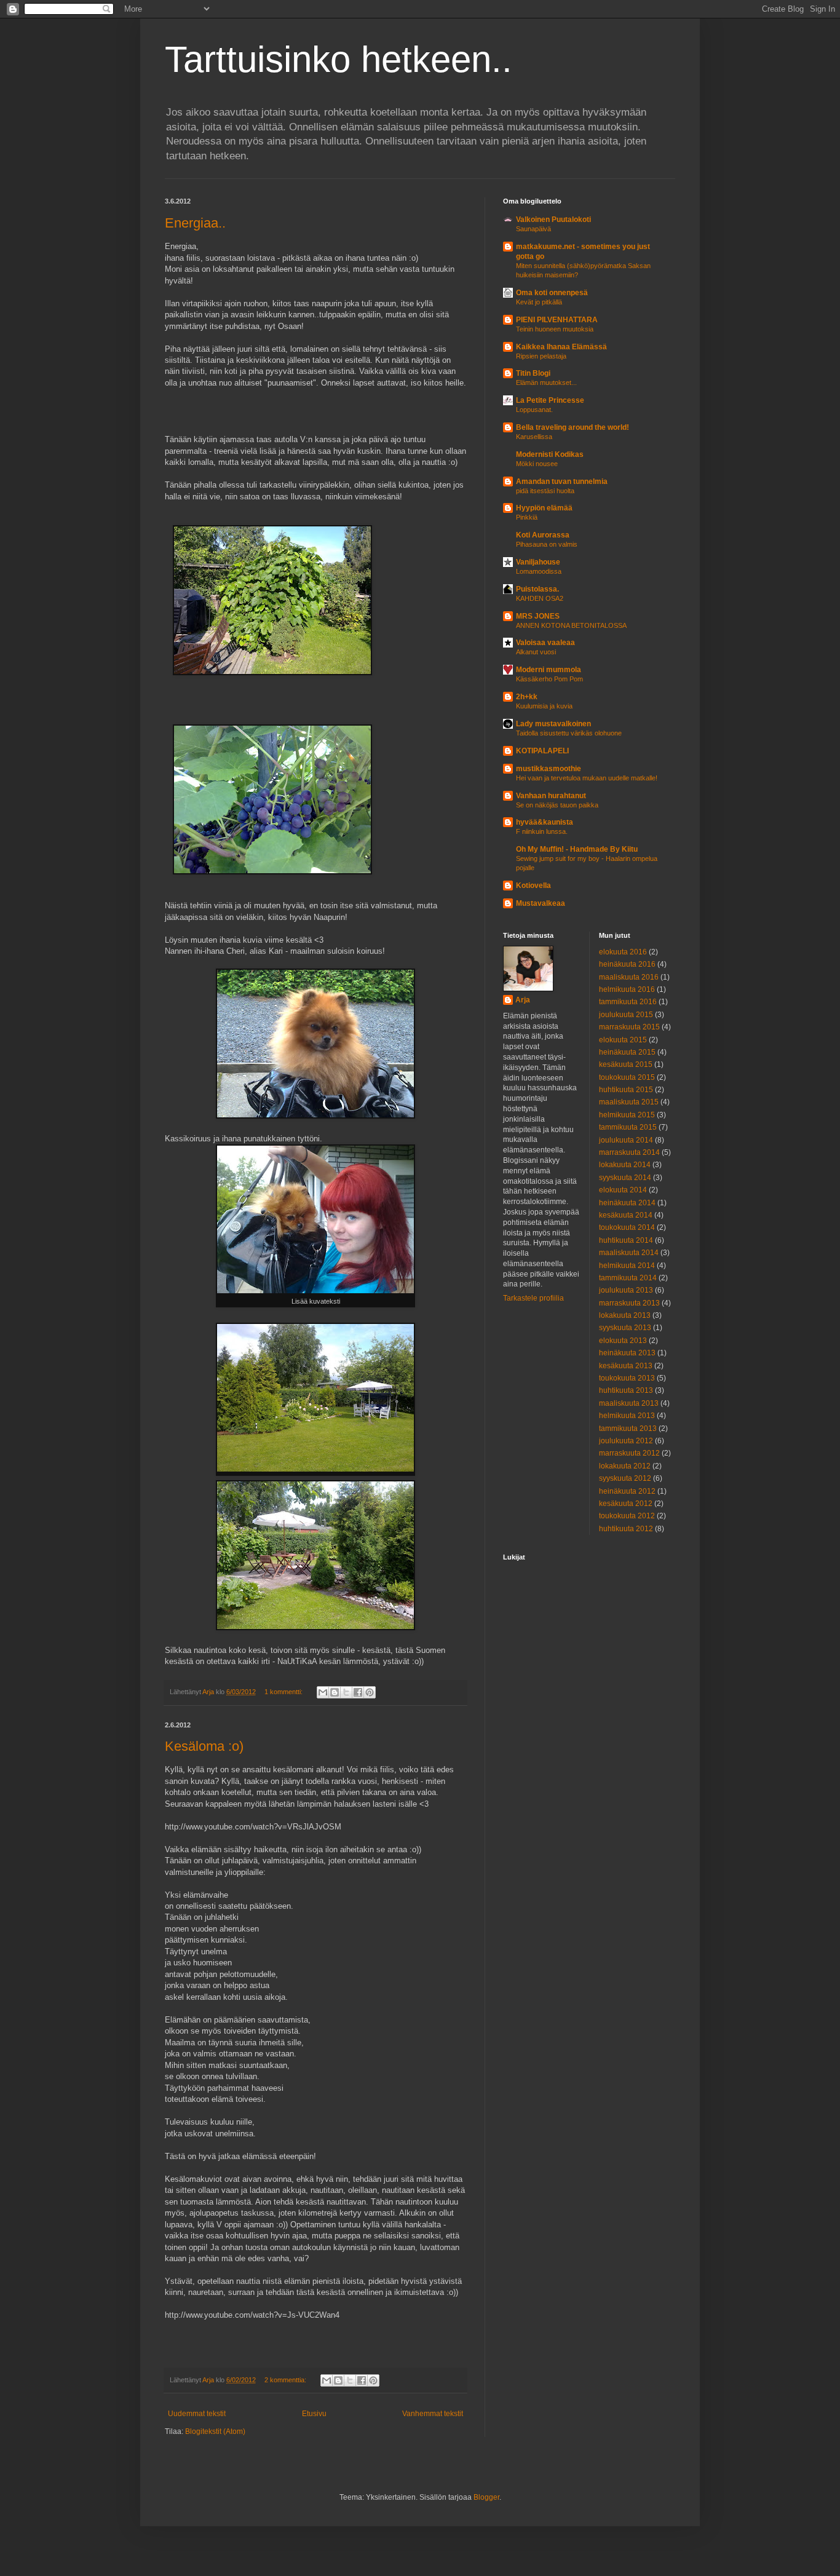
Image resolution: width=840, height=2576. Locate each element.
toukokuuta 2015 (627, 1077)
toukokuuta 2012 (627, 1516)
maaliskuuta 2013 (629, 1403)
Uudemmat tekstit (197, 2414)
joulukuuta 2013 (626, 1290)
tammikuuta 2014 (628, 1278)
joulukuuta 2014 (626, 1140)
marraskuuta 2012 (629, 1453)
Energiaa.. (195, 223)
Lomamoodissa (539, 571)
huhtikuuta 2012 (626, 1529)
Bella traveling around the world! (573, 427)
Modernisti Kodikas (550, 454)
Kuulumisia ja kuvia (544, 706)
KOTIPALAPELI (542, 751)
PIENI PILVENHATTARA (557, 320)
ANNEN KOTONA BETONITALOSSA (571, 625)
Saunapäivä (533, 229)
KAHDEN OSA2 (540, 598)
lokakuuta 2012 (625, 1466)
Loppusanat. (534, 410)
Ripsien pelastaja (541, 356)
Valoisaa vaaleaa (545, 643)
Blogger (486, 2497)
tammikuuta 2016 (628, 1002)
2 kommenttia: (286, 2380)
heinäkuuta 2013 (627, 1353)
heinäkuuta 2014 (627, 1203)
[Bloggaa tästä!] (335, 1692)
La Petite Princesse (550, 400)
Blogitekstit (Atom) (215, 2431)
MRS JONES (538, 616)
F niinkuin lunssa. (542, 831)
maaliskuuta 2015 (629, 1102)
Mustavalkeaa (541, 903)
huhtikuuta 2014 (626, 1240)
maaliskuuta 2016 (629, 977)
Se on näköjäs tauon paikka (557, 805)
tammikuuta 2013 (628, 1429)
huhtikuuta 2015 (626, 1090)
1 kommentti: (284, 1692)
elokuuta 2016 (623, 952)
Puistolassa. (537, 589)
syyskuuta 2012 (625, 1478)
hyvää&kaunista (545, 822)
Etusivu (314, 2414)
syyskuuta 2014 (625, 1178)
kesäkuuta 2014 (626, 1215)
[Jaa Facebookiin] (358, 1692)
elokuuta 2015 (623, 1040)
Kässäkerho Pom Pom (549, 679)
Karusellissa (534, 437)
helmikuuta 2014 (627, 1266)
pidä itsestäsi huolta (545, 491)
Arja (523, 1000)
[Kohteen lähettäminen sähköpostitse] (323, 1692)
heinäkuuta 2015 (627, 1052)
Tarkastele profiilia (533, 1298)
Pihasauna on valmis (547, 544)
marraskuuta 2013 (629, 1303)
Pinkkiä (527, 517)
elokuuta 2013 (623, 1341)
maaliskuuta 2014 (629, 1253)
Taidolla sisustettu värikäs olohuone (569, 733)
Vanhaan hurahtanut (551, 796)
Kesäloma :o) (204, 1746)
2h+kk (527, 697)
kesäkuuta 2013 (626, 1366)
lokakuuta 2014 (625, 1165)
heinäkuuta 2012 (627, 1491)
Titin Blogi (533, 373)
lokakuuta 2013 (625, 1315)
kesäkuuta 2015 (626, 1064)
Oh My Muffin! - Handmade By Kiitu (577, 849)
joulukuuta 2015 (626, 1015)
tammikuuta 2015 (628, 1127)
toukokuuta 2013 (627, 1378)
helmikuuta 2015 (627, 1115)
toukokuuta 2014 (627, 1227)
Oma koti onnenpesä (552, 293)
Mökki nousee (537, 464)
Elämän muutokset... (546, 382)
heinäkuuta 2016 (627, 964)
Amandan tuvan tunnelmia (562, 482)
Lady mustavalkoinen (553, 724)
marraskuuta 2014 (629, 1152)
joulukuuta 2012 (626, 1441)
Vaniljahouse (538, 562)
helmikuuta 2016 (627, 989)
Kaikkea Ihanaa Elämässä (561, 347)
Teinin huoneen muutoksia (555, 329)
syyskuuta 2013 (625, 1328)
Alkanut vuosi (536, 652)
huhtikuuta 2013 (626, 1390)
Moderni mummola (549, 670)
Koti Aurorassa (543, 535)
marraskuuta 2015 (629, 1027)
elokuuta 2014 (623, 1190)
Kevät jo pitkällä (539, 302)
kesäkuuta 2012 (626, 1504)
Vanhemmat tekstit (433, 2414)
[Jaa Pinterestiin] (370, 1692)
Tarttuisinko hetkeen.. (339, 59)
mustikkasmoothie (549, 769)
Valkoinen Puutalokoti (553, 220)
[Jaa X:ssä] (346, 1692)
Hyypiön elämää (544, 508)
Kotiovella (533, 886)
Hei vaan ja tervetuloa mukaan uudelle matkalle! (587, 778)
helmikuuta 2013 (627, 1416)
